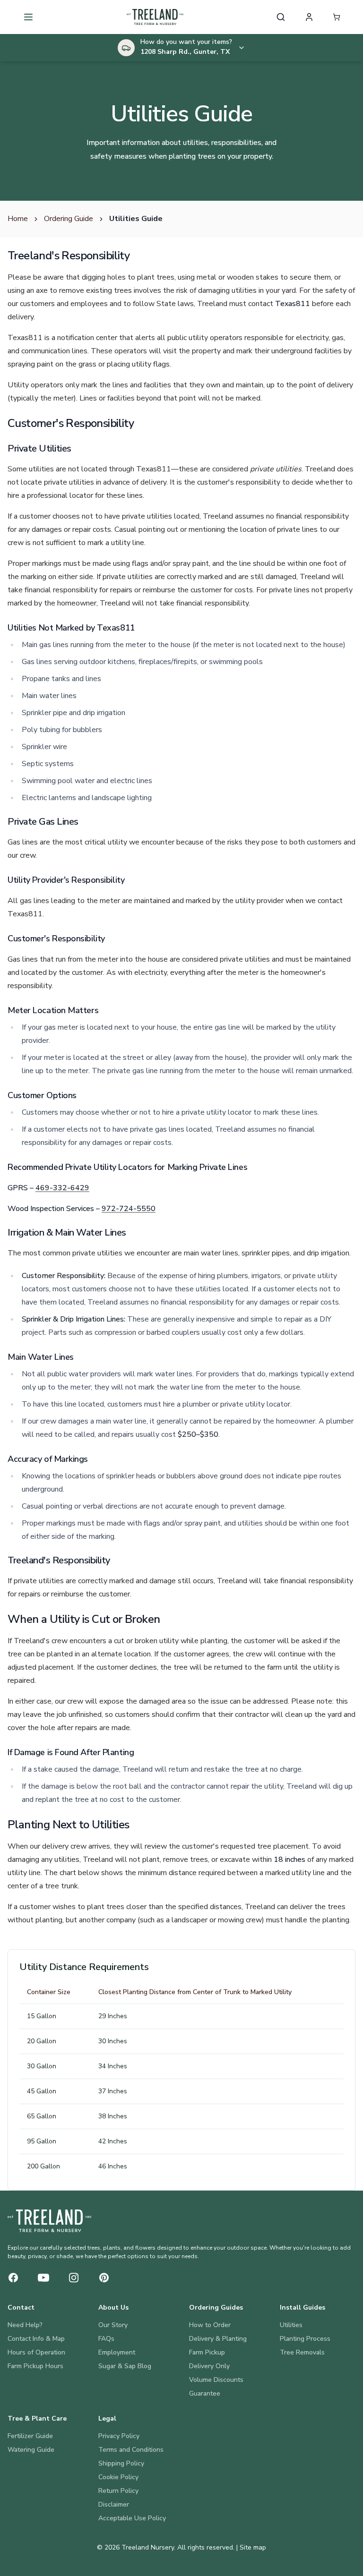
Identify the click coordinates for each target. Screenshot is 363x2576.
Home (18, 219)
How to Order (210, 2325)
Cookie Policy (118, 2477)
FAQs (106, 2339)
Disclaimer (114, 2504)
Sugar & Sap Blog (125, 2366)
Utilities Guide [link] (136, 219)
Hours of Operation (36, 2352)
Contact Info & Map (36, 2339)
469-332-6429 (62, 1188)
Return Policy (118, 2491)
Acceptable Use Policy (132, 2518)
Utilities (291, 2325)
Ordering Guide (69, 219)
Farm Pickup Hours (35, 2366)
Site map (253, 2547)
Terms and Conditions (131, 2450)
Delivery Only (209, 2366)
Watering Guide (31, 2450)
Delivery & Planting (218, 2339)
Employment (117, 2352)
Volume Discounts (216, 2380)
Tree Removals (302, 2352)
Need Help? (25, 2325)
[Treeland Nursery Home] (49, 2221)
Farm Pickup (207, 2352)
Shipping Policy (121, 2463)
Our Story (113, 2325)
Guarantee (205, 2393)
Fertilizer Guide (30, 2436)
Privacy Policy (119, 2436)
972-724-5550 (129, 1209)
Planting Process (305, 2339)
